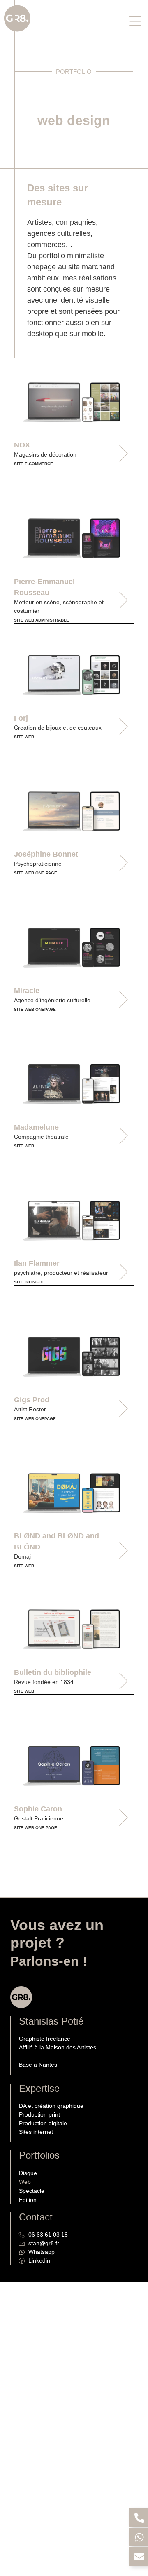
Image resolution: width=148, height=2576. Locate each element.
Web (25, 2182)
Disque (28, 2173)
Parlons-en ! (49, 1961)
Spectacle (32, 2191)
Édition (28, 2200)
